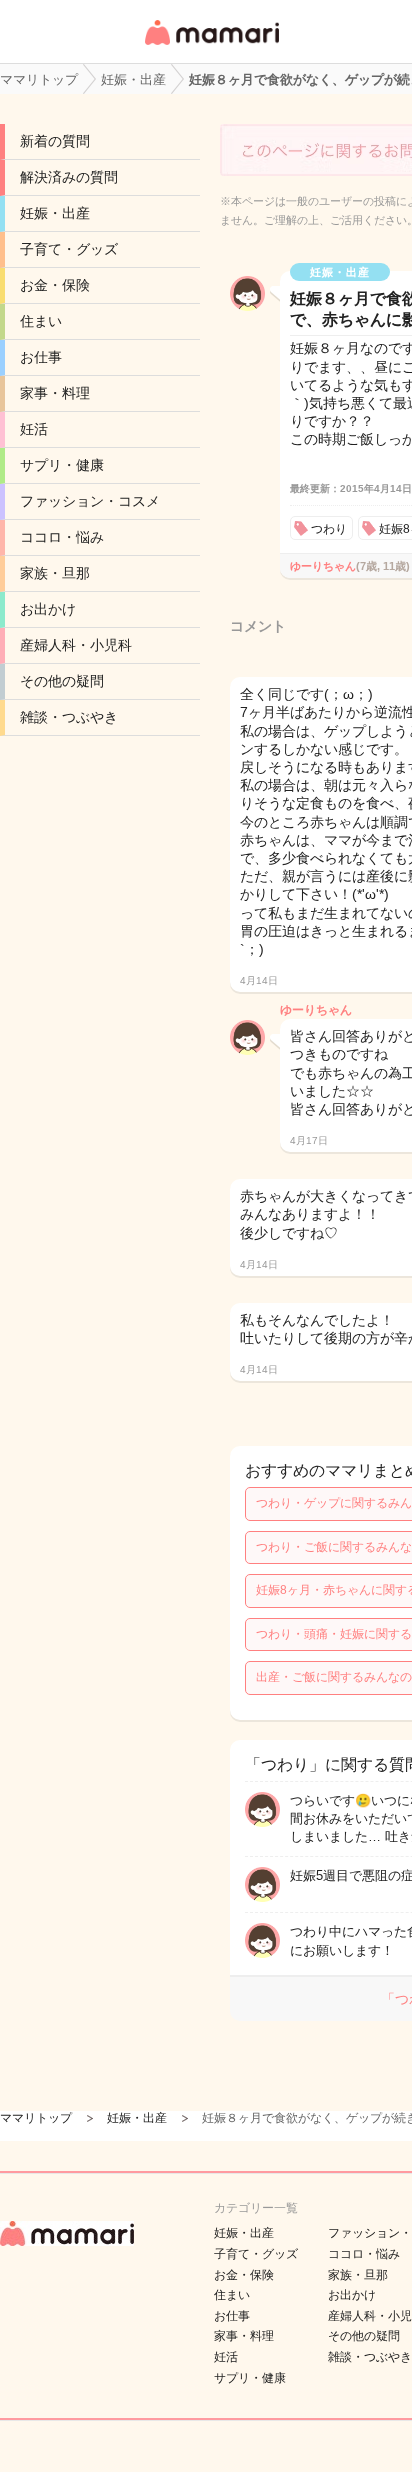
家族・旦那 (55, 573)
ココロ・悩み (62, 537)
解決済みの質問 (69, 177)
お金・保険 (55, 285)
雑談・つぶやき (69, 717)
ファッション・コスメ (90, 501)
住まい (41, 321)
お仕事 (41, 357)
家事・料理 (55, 393)
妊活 (34, 429)
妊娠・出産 (55, 213)
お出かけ (48, 609)
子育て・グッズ (69, 249)
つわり (329, 529)
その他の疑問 (62, 681)
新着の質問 (55, 141)
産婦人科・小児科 (76, 645)
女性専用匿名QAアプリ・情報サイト (211, 46)
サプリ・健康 (62, 465)
